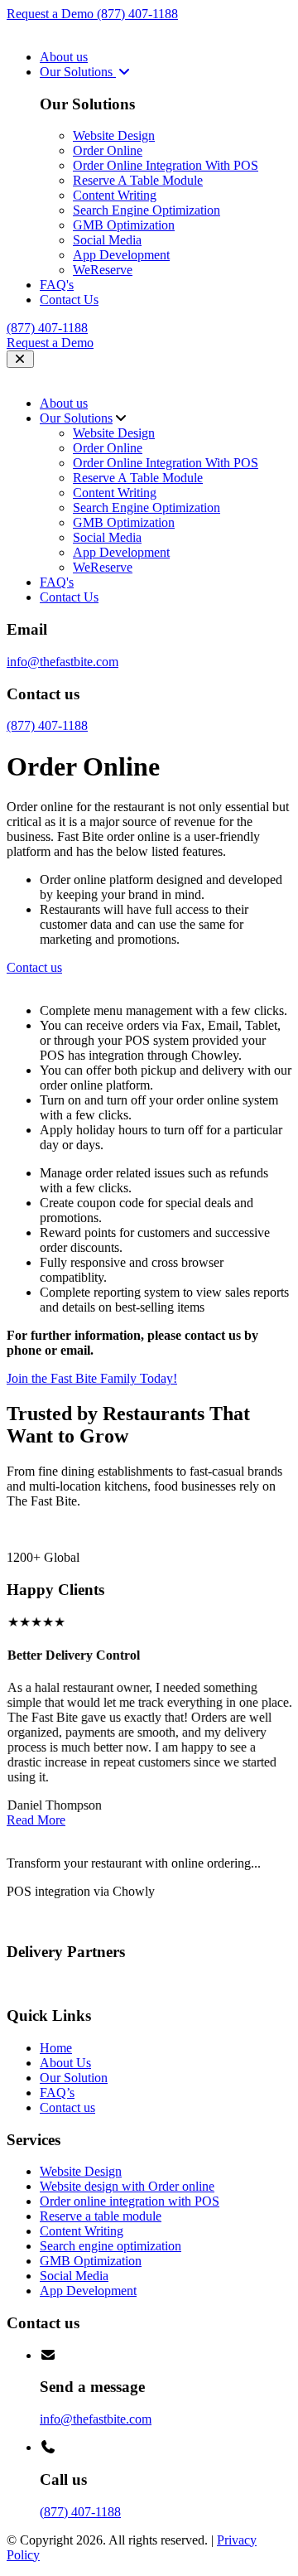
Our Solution (74, 2078)
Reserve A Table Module (138, 180)
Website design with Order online (127, 2186)
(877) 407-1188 (137, 14)
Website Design (114, 135)
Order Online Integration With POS (166, 165)
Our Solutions (78, 72)
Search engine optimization (111, 2246)
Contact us (67, 2107)
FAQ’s (57, 2093)
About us (64, 57)
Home (56, 2048)
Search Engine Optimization (147, 210)
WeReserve (103, 270)
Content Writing (115, 195)
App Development (121, 255)
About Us (65, 2063)
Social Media (107, 240)
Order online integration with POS (130, 2201)
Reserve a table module (101, 2216)
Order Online (108, 150)
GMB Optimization (124, 225)
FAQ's (57, 285)
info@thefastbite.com (62, 662)
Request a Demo (52, 14)
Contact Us (69, 300)
